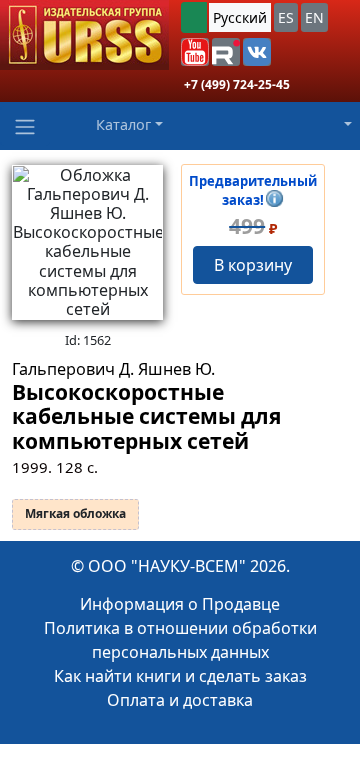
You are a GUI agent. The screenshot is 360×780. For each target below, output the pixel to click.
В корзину (253, 265)
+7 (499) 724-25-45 (237, 84)
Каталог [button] (123, 124)
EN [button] (314, 17)
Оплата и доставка (180, 700)
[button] (195, 52)
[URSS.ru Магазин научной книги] (84, 35)
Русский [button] (240, 17)
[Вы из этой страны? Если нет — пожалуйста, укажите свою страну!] (194, 17)
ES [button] (286, 17)
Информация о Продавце (180, 604)
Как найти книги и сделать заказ (180, 676)
